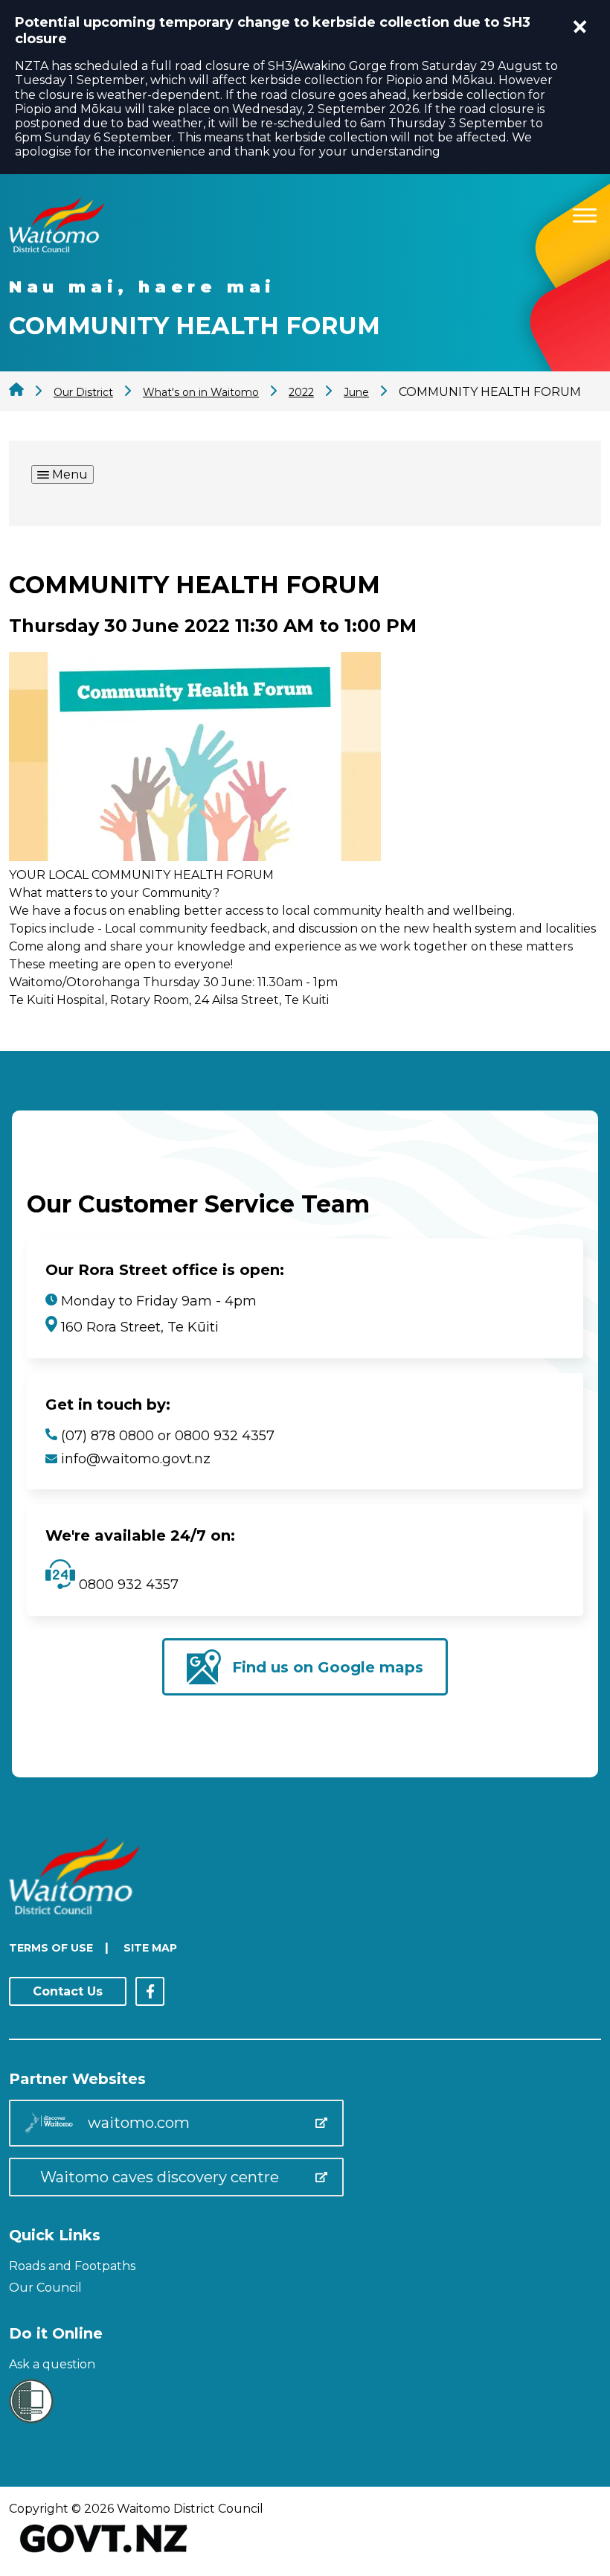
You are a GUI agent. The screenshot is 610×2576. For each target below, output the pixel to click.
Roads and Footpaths (72, 2266)
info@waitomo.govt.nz (136, 1459)
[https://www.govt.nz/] (104, 2554)
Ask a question (52, 2364)
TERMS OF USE (51, 1948)
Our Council (45, 2288)
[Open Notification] (580, 27)
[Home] (57, 248)
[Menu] (585, 213)
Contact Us (68, 1991)
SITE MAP (150, 1948)
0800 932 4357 (127, 1585)
